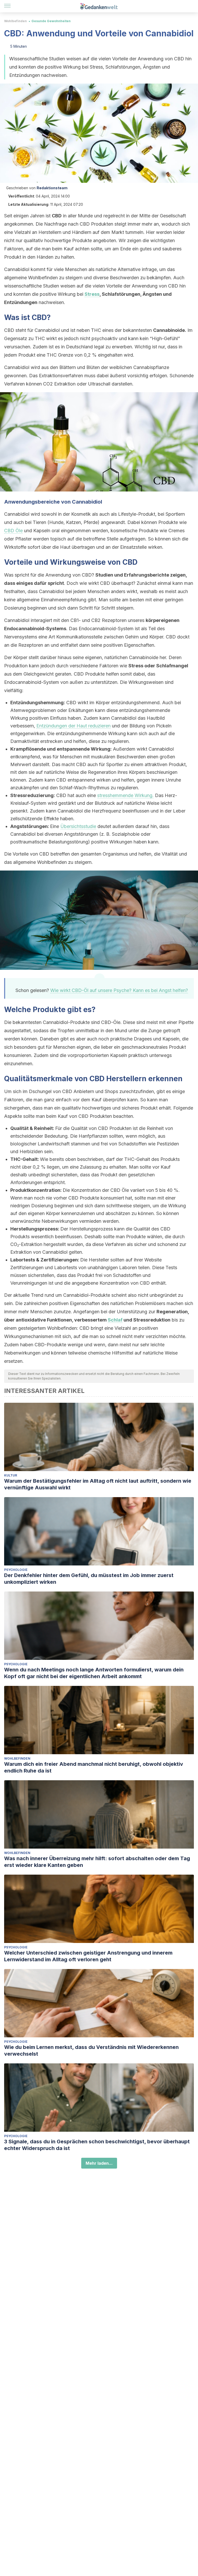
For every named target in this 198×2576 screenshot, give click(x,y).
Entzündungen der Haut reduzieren (73, 726)
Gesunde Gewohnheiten (51, 21)
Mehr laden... (99, 2163)
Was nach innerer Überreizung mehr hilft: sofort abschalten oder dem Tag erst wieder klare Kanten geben (97, 1862)
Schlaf (115, 1320)
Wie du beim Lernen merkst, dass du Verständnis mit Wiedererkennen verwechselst (91, 2050)
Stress (92, 294)
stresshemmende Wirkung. (125, 795)
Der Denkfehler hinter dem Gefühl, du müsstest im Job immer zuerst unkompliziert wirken (89, 1579)
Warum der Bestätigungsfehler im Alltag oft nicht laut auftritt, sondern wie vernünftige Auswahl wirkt (98, 1484)
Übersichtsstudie (78, 826)
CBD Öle (13, 531)
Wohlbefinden (15, 21)
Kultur (11, 1475)
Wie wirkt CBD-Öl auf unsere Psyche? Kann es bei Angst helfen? (119, 990)
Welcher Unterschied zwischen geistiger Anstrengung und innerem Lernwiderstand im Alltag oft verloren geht (88, 1956)
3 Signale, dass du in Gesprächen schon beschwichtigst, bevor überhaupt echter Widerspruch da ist (97, 2145)
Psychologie (16, 1570)
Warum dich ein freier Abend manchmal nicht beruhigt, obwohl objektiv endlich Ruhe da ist (94, 1767)
